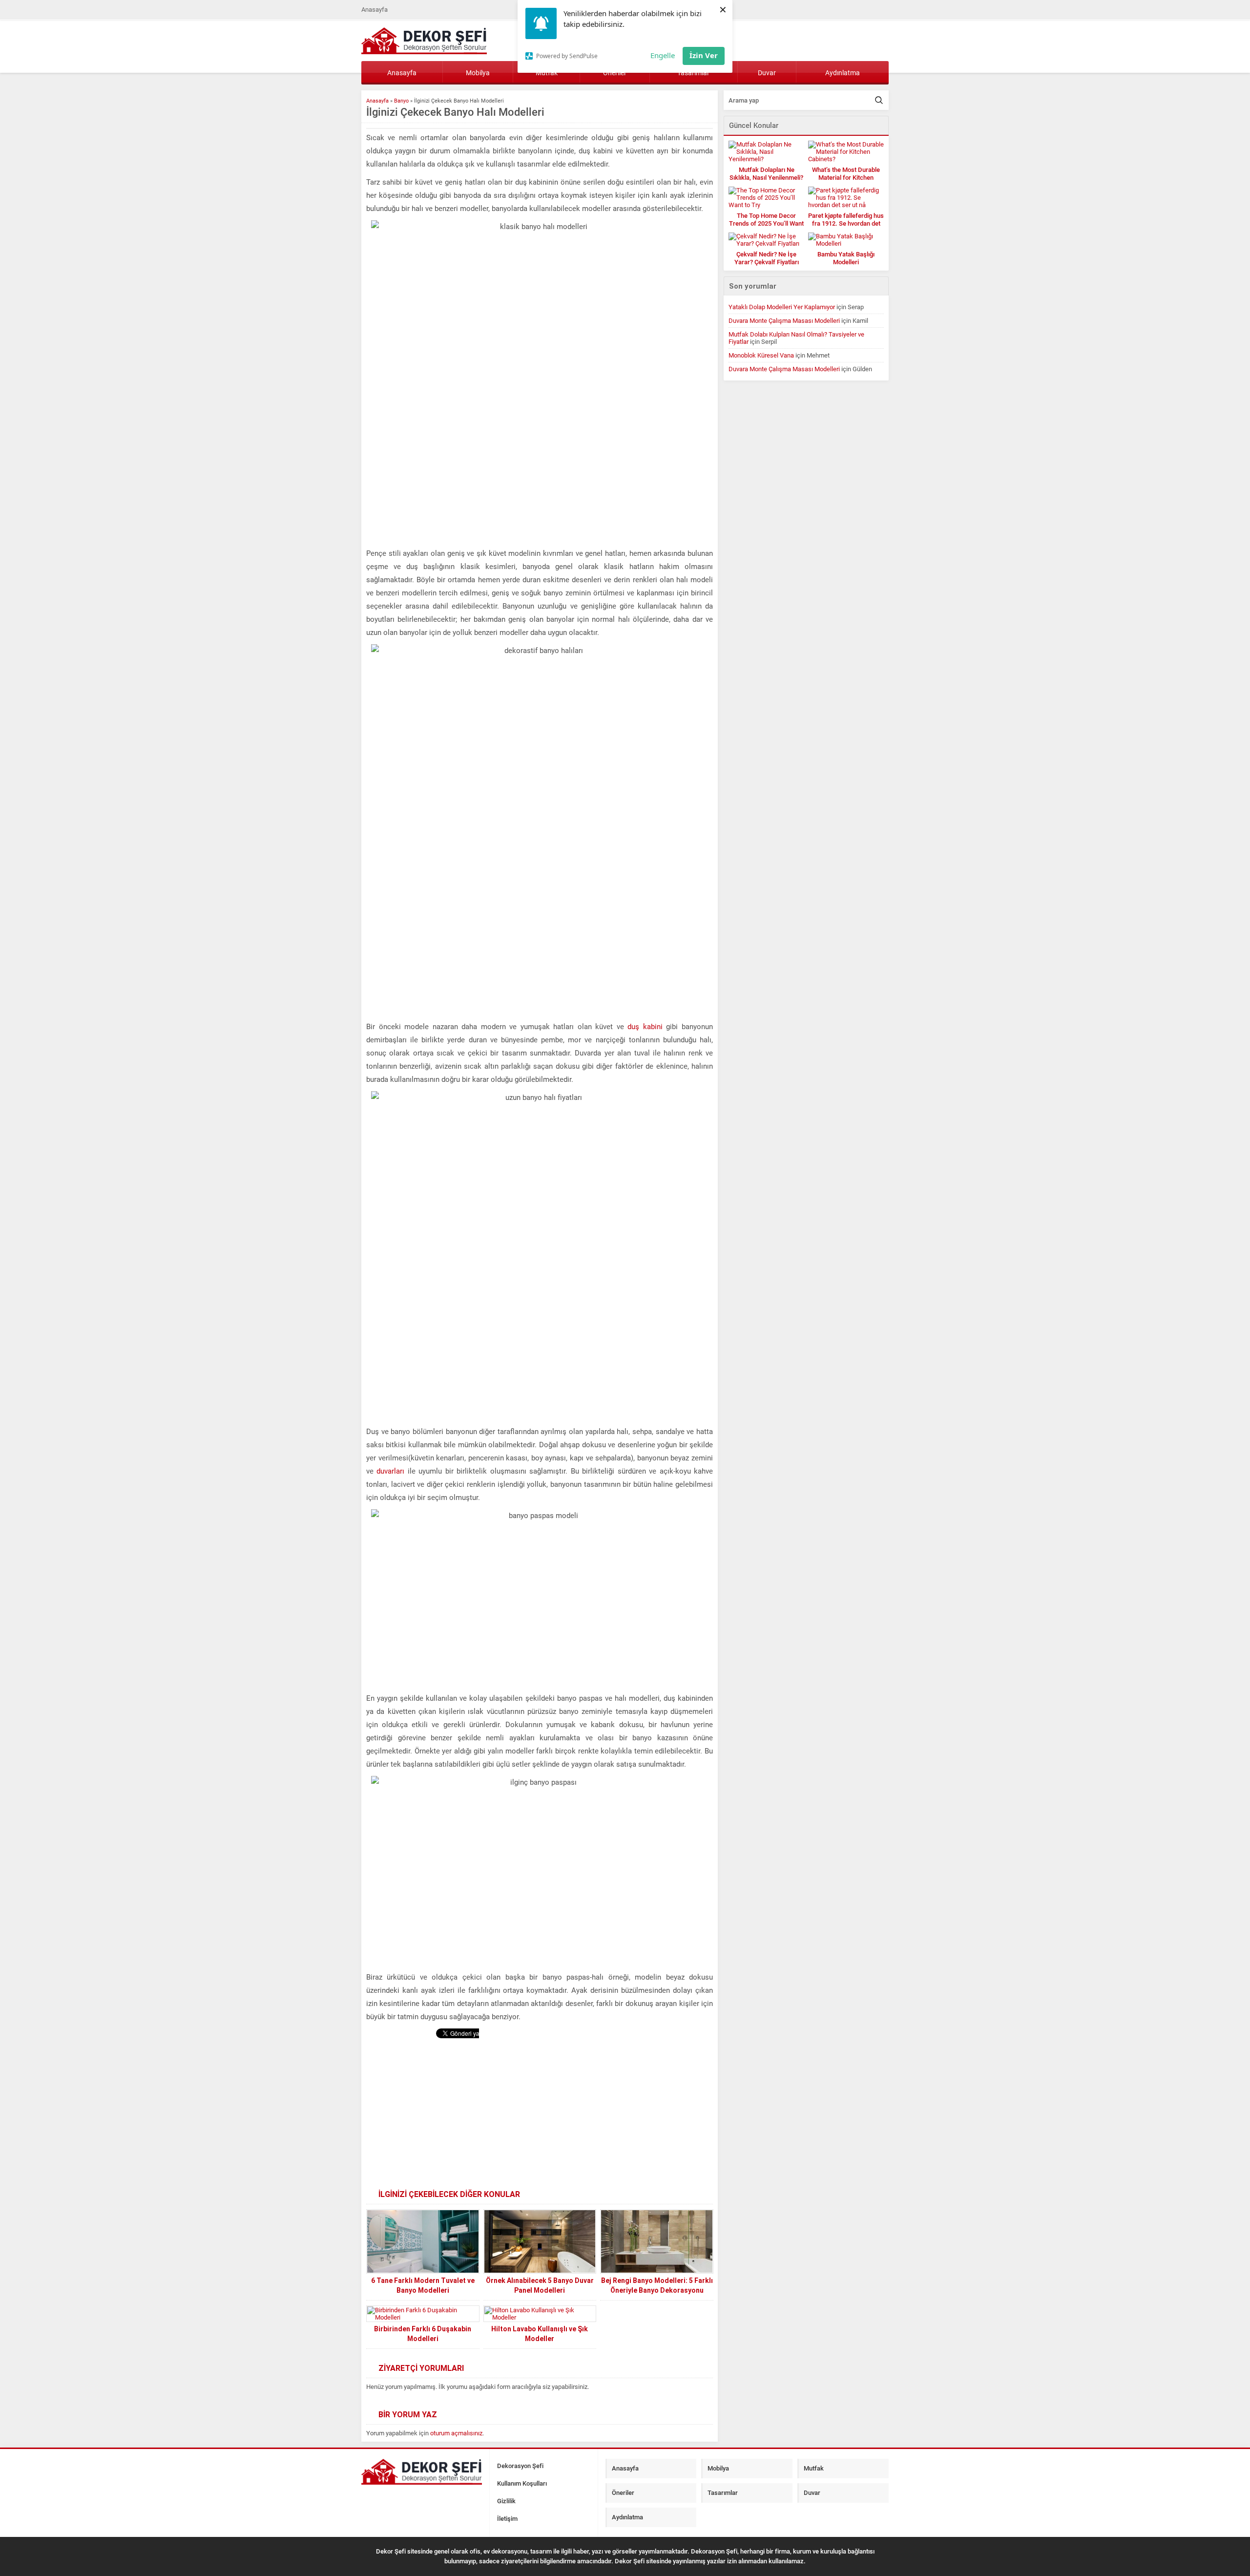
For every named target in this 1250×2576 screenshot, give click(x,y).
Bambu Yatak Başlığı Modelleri (846, 258)
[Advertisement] (540, 2116)
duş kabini (645, 1027)
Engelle (663, 55)
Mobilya (478, 73)
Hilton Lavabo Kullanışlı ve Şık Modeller (540, 2334)
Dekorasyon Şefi (520, 2466)
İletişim (507, 2519)
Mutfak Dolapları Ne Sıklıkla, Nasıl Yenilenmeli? (766, 174)
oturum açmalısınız (456, 2433)
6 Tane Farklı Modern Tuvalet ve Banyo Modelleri (423, 2285)
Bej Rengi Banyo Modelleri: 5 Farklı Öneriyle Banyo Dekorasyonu (657, 2285)
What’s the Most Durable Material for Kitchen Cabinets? (846, 178)
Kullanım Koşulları (522, 2483)
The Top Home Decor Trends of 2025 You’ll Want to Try (766, 223)
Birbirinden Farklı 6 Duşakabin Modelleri (423, 2334)
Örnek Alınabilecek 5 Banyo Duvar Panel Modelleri (540, 2285)
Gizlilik (506, 2501)
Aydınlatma (843, 73)
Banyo (401, 101)
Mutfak (814, 2468)
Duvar (767, 73)
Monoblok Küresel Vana (761, 355)
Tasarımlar (723, 2493)
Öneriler (623, 2493)
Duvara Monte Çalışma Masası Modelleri (784, 321)
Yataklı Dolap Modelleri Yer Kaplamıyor (782, 307)
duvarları (390, 1471)
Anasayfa (375, 10)
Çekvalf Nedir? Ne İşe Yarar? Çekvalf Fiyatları (767, 258)
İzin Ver (704, 55)
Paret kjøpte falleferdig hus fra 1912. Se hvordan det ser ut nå (846, 223)
